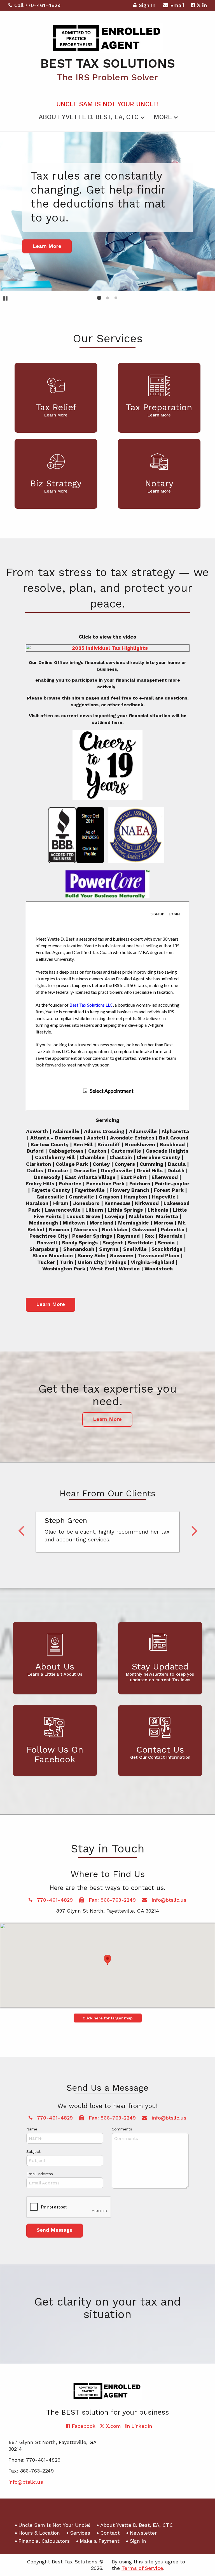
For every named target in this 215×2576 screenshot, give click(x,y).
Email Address (40, 2174)
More (163, 117)
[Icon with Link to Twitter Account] (199, 5)
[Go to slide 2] (107, 298)
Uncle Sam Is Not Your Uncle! (107, 104)
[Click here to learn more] (136, 836)
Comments (122, 2129)
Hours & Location (39, 2533)
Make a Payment (100, 2541)
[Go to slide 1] (99, 298)
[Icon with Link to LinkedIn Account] (205, 5)
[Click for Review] (76, 836)
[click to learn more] (166, 836)
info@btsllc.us (168, 1900)
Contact (110, 2533)
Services (80, 2533)
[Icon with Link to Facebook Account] (193, 5)
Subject (33, 2151)
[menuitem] (107, 103)
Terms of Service (142, 2568)
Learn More (51, 1304)
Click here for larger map (108, 2018)
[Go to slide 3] (116, 298)
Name (32, 2129)
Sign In (147, 5)
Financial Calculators (44, 2541)
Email (177, 5)
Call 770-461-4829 (37, 5)
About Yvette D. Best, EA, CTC (89, 117)
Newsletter (143, 2533)
